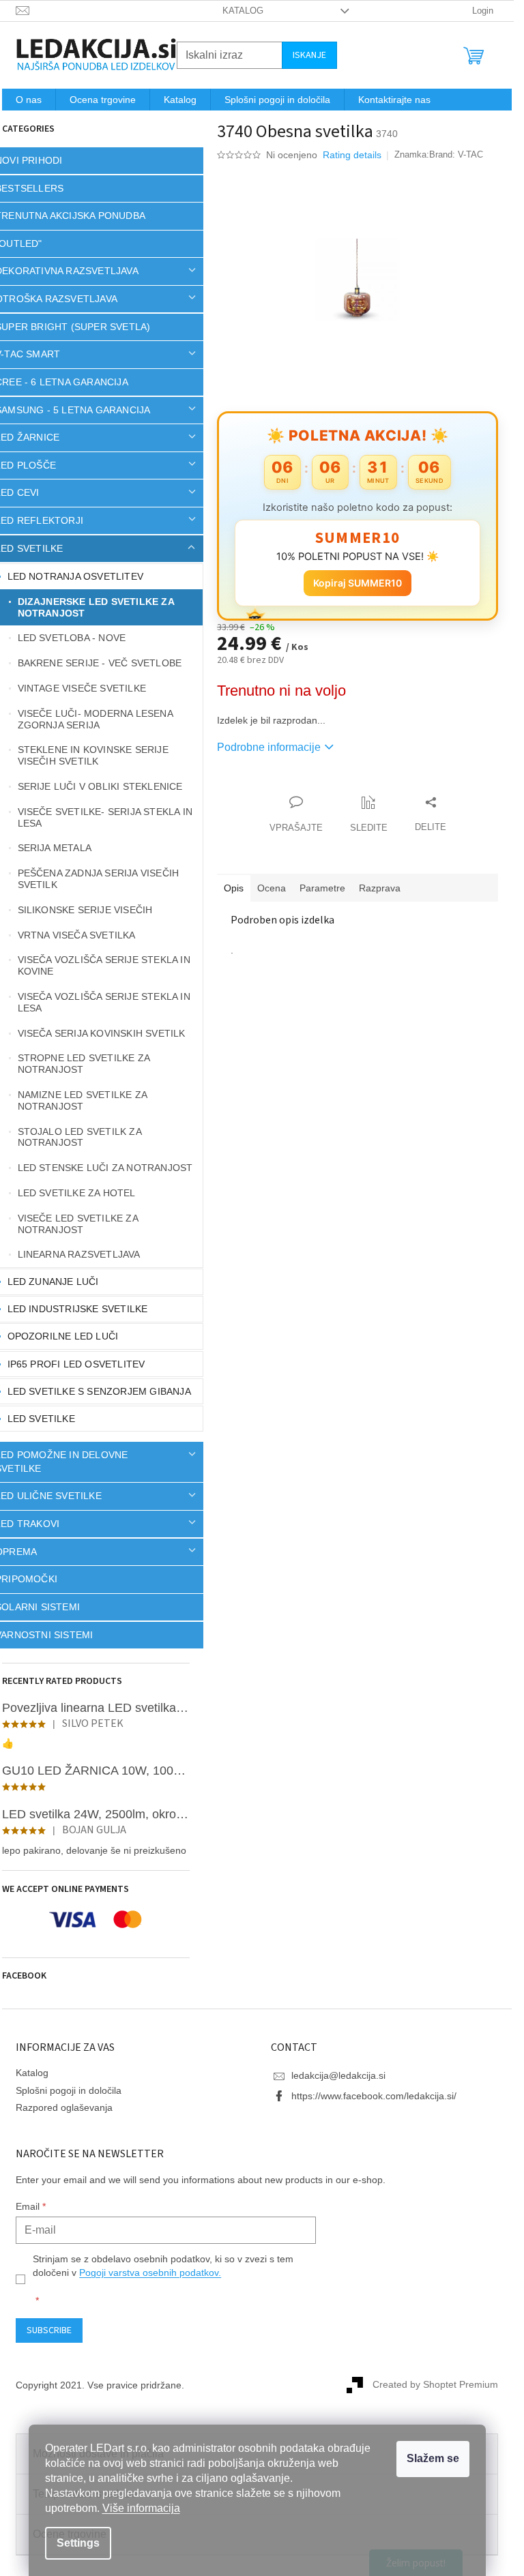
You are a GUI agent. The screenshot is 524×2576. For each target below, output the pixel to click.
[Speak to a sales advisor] (296, 815)
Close (295, 788)
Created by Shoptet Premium (435, 2384)
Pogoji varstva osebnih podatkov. (150, 2272)
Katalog (243, 11)
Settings (78, 2543)
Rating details (352, 155)
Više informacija (141, 2508)
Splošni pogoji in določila (69, 2090)
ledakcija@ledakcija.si (338, 2075)
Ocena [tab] (272, 888)
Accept (433, 2459)
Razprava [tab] (380, 888)
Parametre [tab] (322, 888)
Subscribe (49, 2330)
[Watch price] (369, 815)
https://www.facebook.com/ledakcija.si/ (374, 2096)
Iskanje (309, 55)
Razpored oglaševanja (64, 2107)
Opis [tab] (234, 888)
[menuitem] (29, 100)
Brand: (456, 154)
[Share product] (431, 815)
